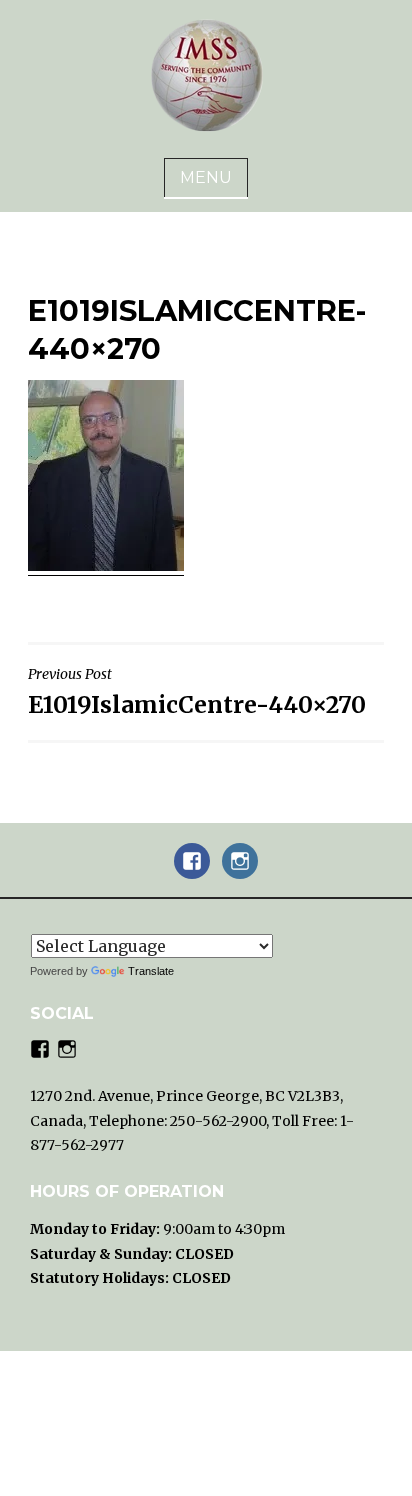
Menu (206, 177)
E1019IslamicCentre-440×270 (197, 691)
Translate (151, 971)
